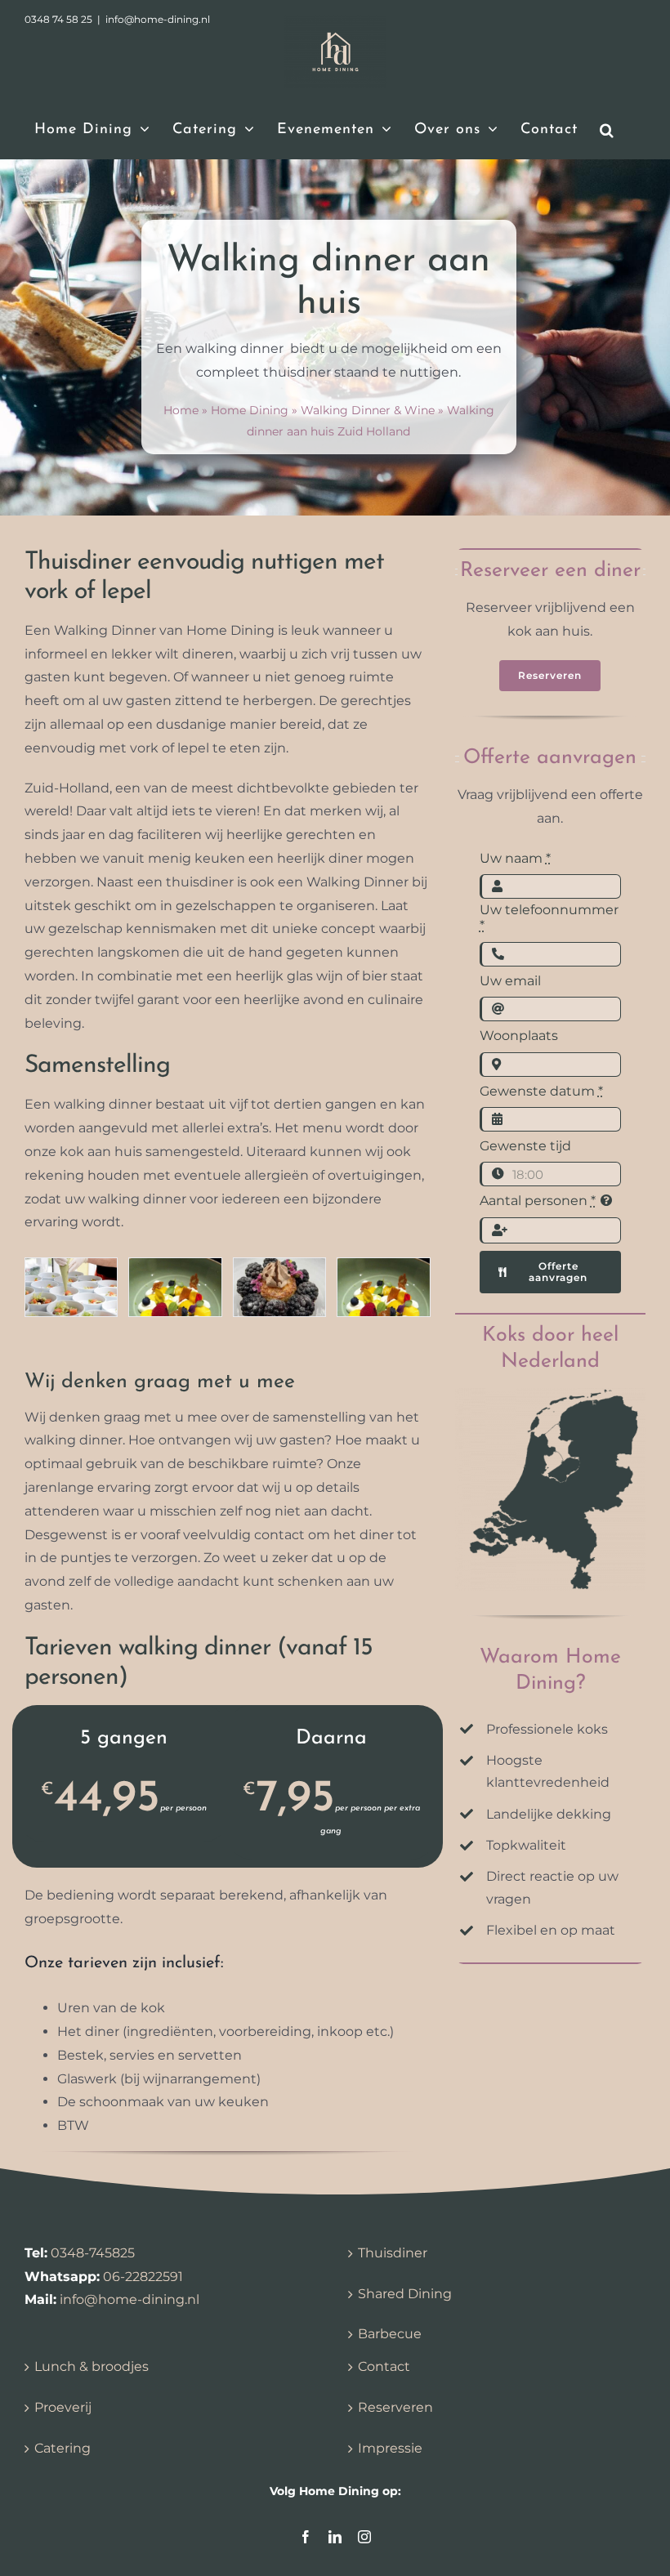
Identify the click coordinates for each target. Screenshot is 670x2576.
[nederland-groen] (550, 1394)
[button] (607, 130)
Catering (63, 2448)
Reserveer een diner (550, 571)
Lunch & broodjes (92, 2366)
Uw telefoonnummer (549, 917)
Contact (384, 2366)
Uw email (510, 981)
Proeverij (63, 2407)
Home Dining (250, 410)
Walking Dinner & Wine (368, 410)
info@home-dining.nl (130, 2299)
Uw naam (515, 858)
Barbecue (390, 2334)
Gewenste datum (541, 1091)
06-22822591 (143, 2277)
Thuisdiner (393, 2253)
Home (181, 410)
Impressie (390, 2448)
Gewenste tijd (525, 1146)
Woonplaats (519, 1036)
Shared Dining (405, 2294)
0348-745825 (93, 2253)
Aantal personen (538, 1201)
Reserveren (395, 2407)
